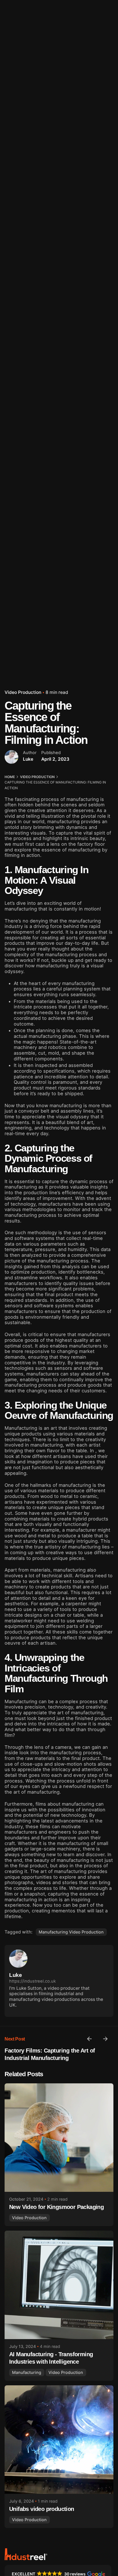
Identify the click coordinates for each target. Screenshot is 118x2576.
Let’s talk (99, 154)
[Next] (105, 2039)
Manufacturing (27, 2372)
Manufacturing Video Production (71, 1932)
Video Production (23, 692)
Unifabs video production (42, 2509)
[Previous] (89, 2039)
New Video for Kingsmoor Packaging (56, 2207)
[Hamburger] (13, 155)
